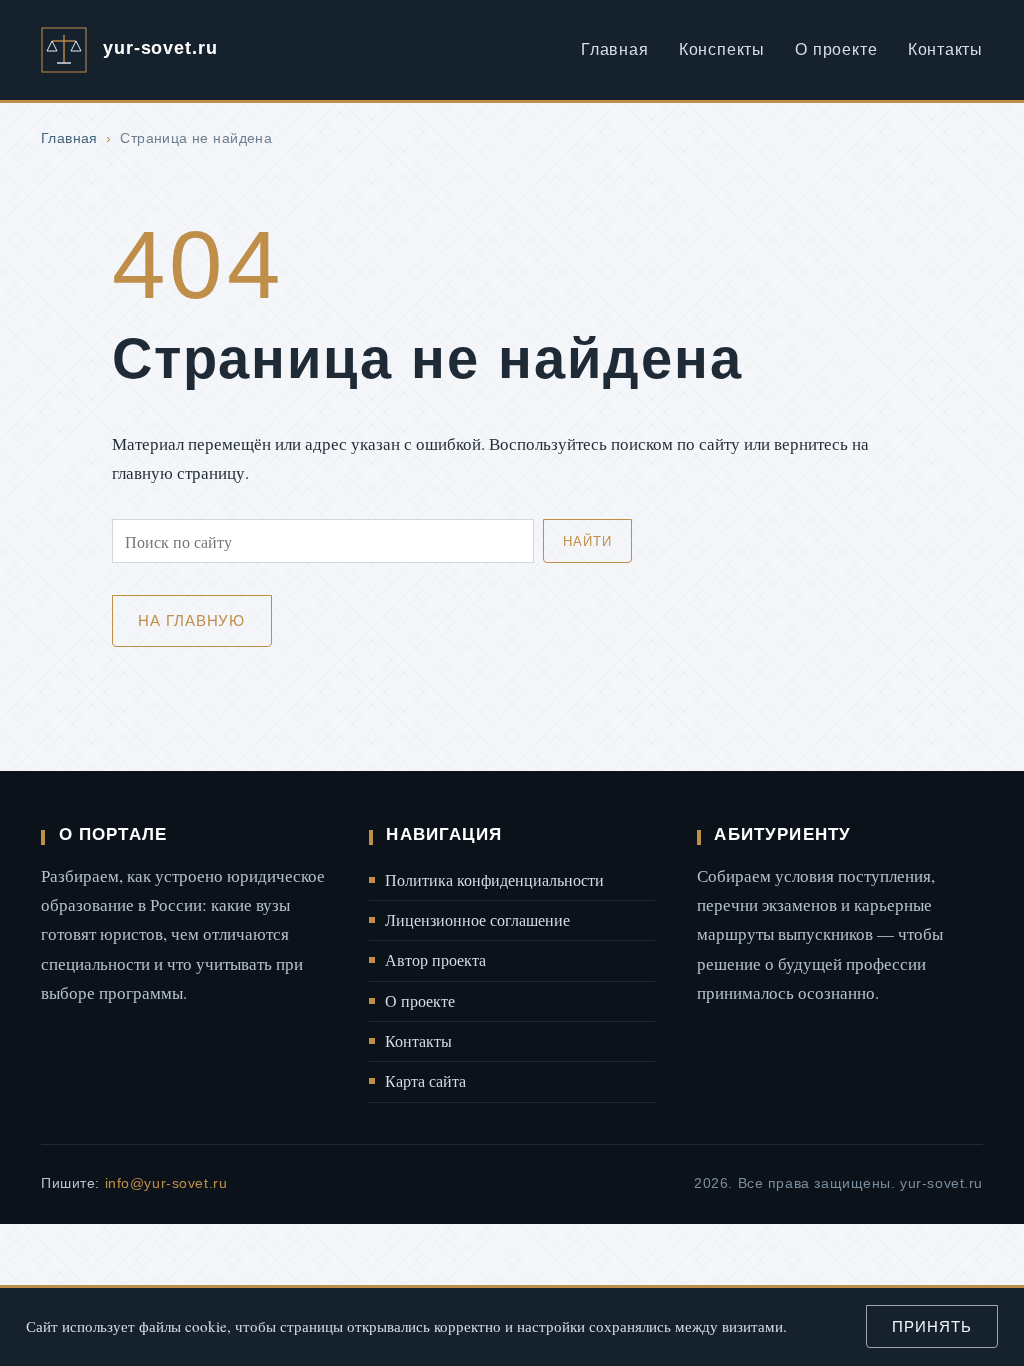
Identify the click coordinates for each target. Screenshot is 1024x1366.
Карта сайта (425, 1081)
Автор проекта (435, 960)
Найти (587, 541)
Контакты (945, 49)
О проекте (836, 49)
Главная (615, 49)
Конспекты (722, 49)
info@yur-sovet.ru (166, 1183)
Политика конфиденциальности (494, 880)
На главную (191, 620)
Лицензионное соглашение (477, 920)
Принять (931, 1326)
